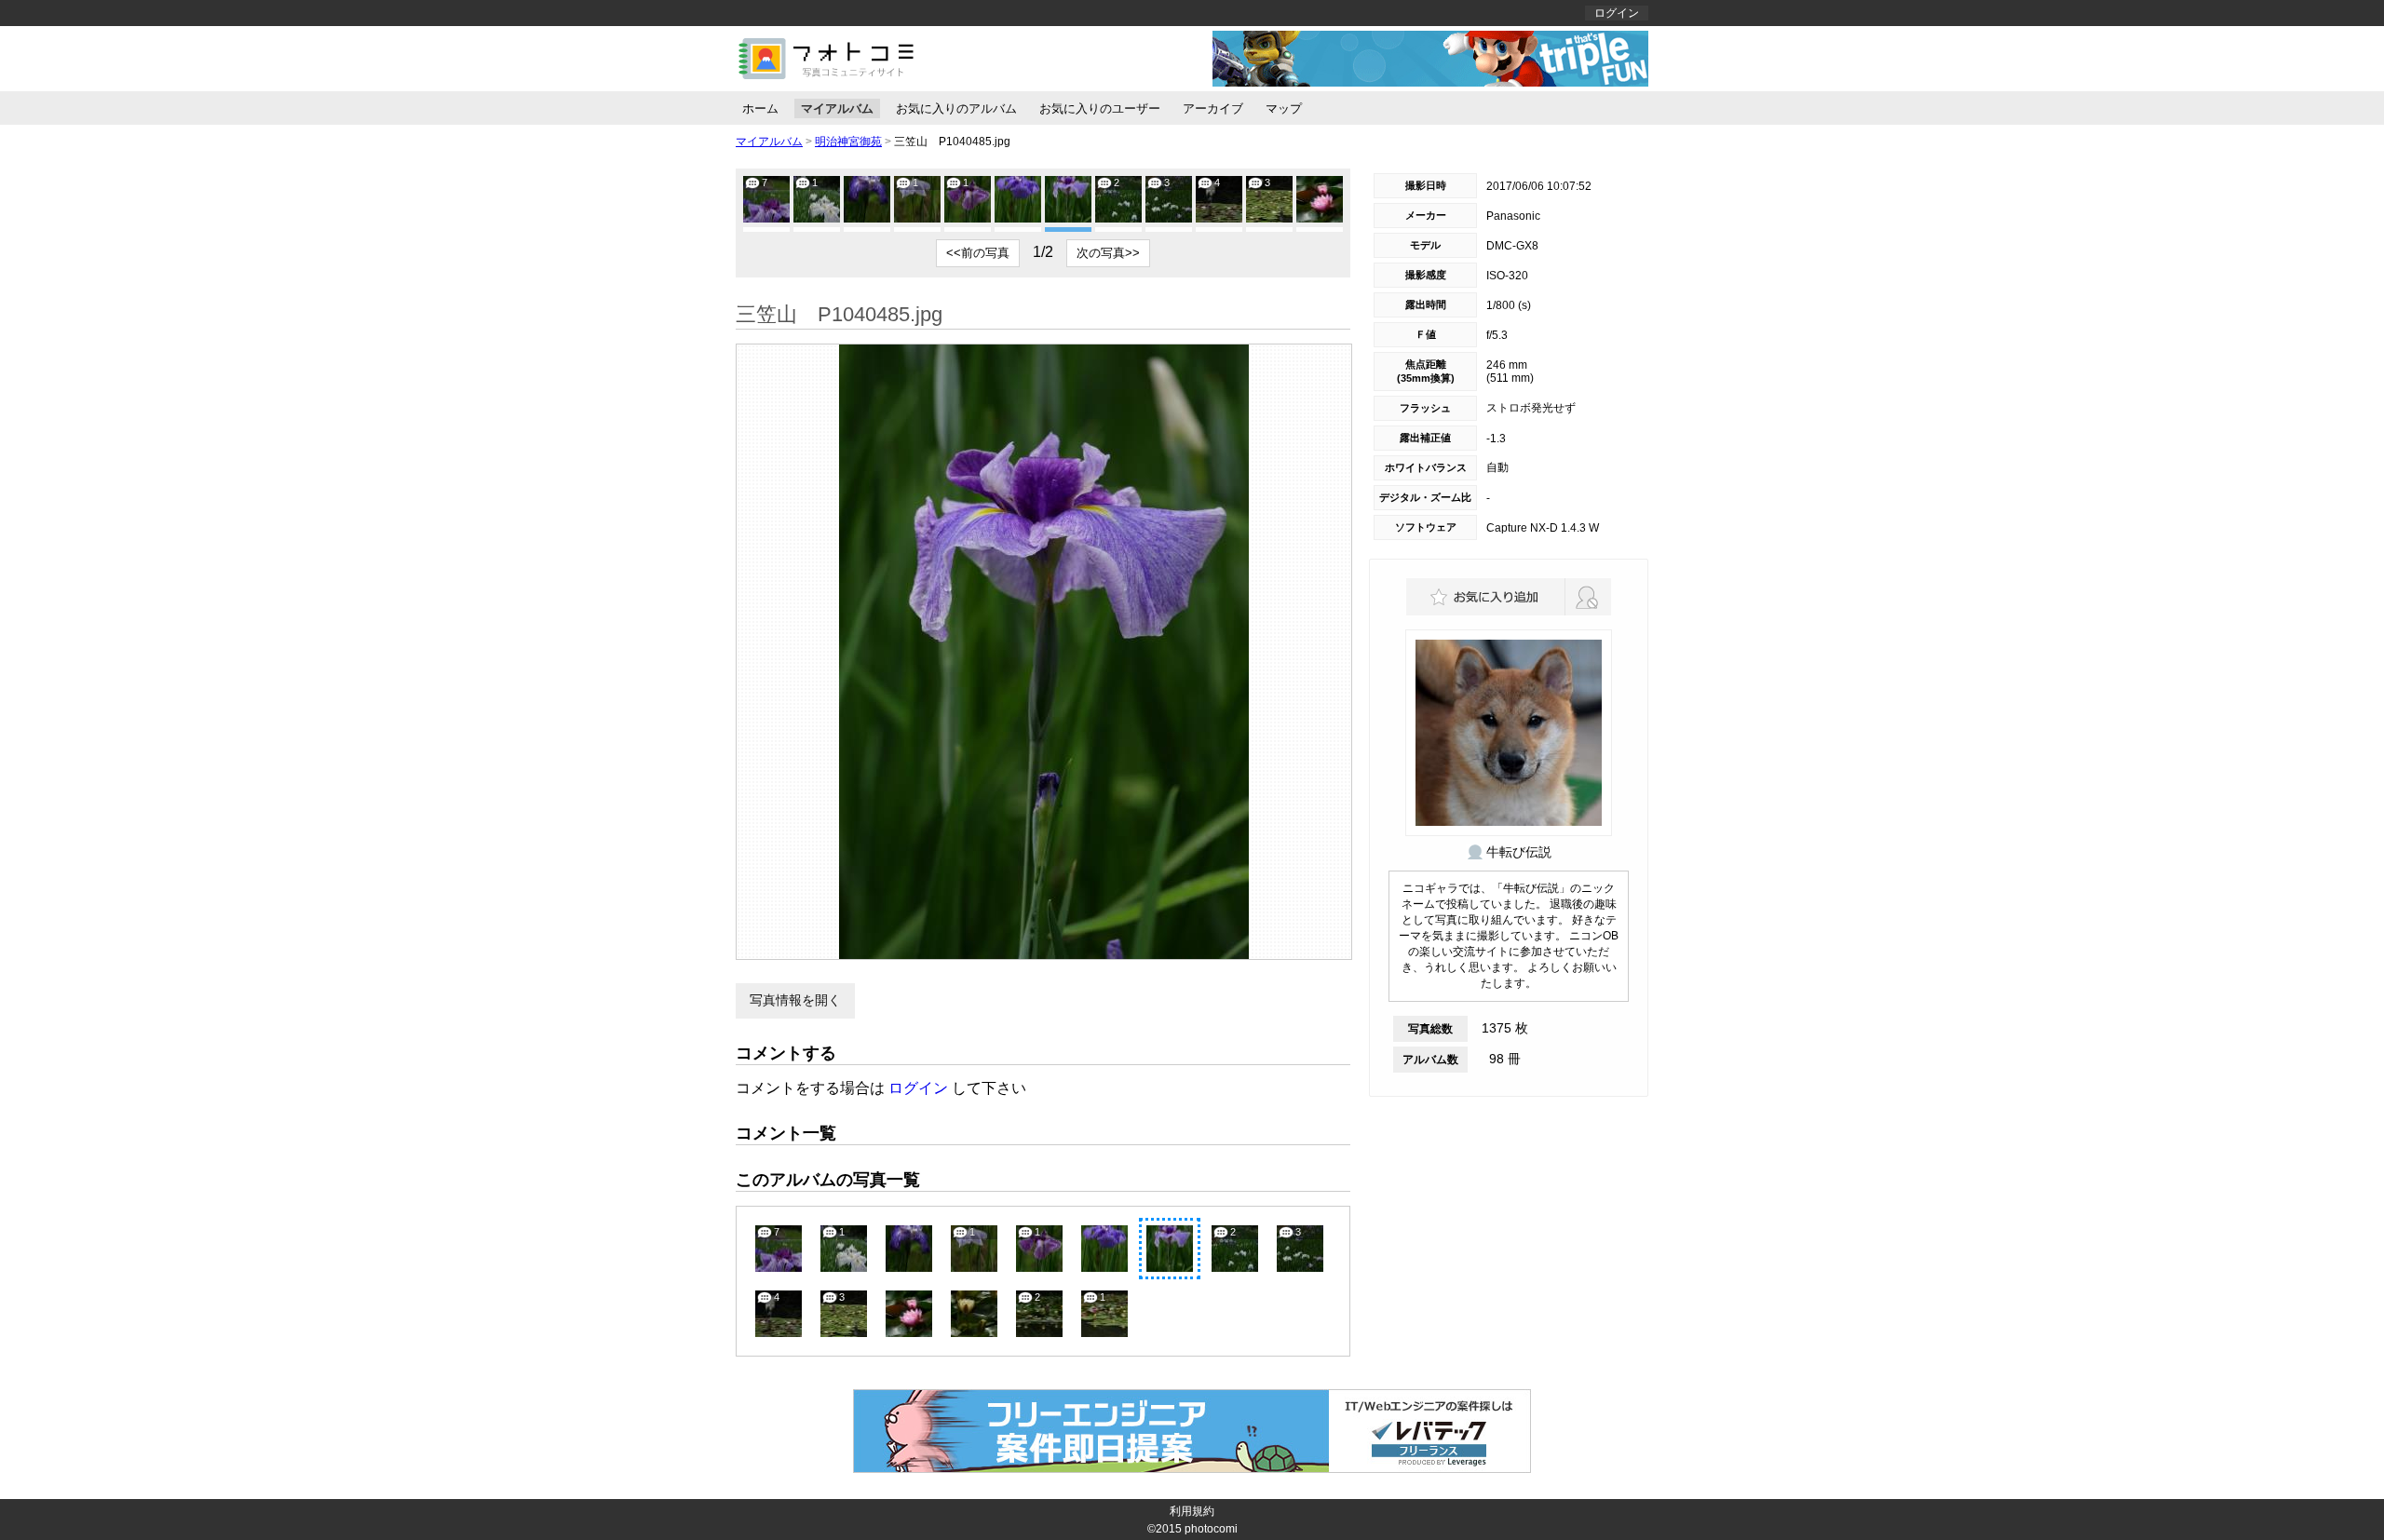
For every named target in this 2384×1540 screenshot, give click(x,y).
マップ (1284, 108)
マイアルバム (837, 108)
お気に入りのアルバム (956, 108)
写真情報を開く (795, 1000)
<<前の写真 (978, 253)
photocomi (1211, 1529)
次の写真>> (1108, 253)
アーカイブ (1213, 108)
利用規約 (1192, 1511)
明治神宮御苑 (848, 142)
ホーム (760, 108)
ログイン (1617, 13)
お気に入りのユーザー (1100, 108)
